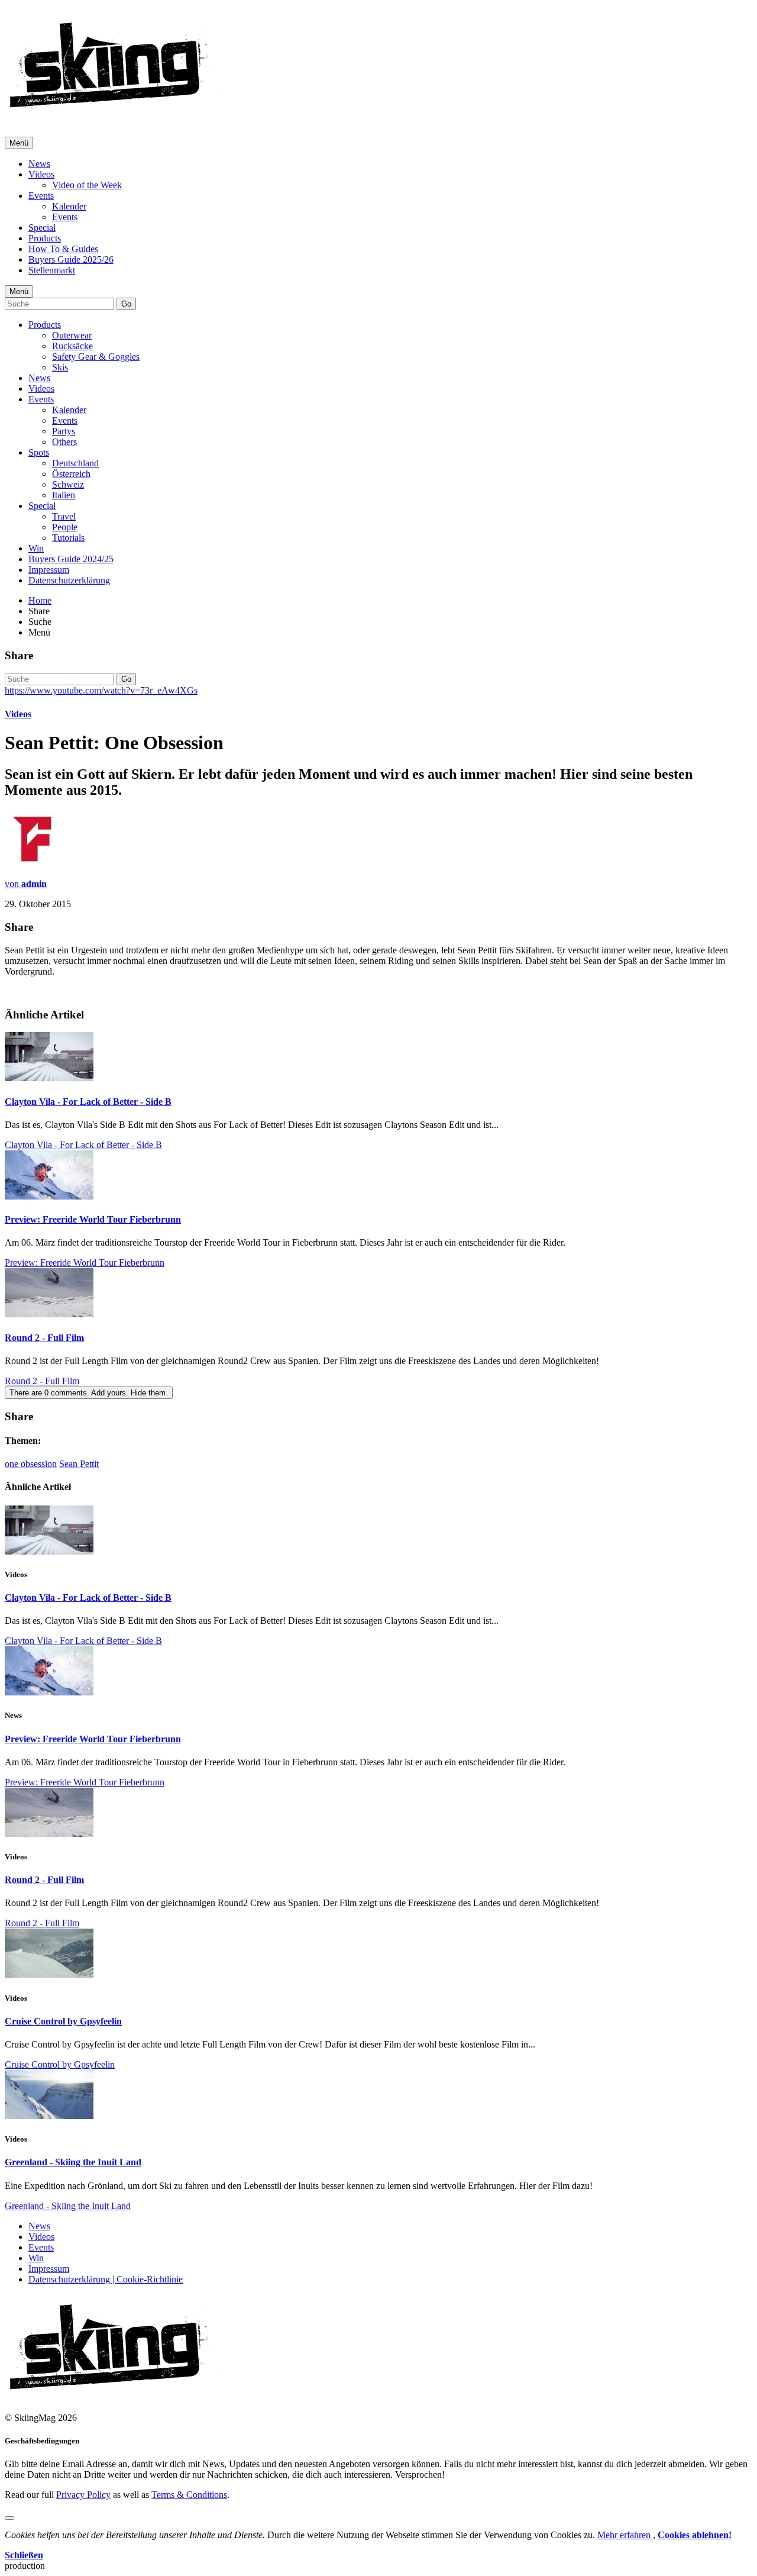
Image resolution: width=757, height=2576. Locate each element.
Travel (64, 516)
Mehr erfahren (625, 2535)
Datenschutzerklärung (69, 580)
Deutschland (75, 463)
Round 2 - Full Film (44, 1338)
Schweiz (68, 484)
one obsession (31, 1464)
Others (64, 442)
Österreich (71, 474)
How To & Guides (63, 249)
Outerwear (72, 335)
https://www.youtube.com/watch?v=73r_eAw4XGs (101, 690)
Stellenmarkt (52, 270)
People (65, 527)
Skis (60, 367)
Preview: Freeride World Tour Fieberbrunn (93, 1219)
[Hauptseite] (113, 112)
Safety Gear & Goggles (96, 357)
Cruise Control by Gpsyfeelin (63, 2021)
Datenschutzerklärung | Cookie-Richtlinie (106, 2279)
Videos (41, 174)
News (39, 164)
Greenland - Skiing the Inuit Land (73, 2162)
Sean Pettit (79, 1464)
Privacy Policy (83, 2495)
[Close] (9, 2518)
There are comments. (89, 1393)
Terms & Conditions (189, 2495)
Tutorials (68, 538)
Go (126, 304)
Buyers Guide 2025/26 (71, 259)
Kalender (69, 206)
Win (36, 548)
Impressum (49, 570)
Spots (39, 452)
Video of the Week (87, 185)
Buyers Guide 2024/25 (71, 559)
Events (41, 196)
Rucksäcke (72, 346)
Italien (64, 495)
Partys (64, 431)
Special (42, 228)
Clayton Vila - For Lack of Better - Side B (88, 1102)
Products (45, 238)
